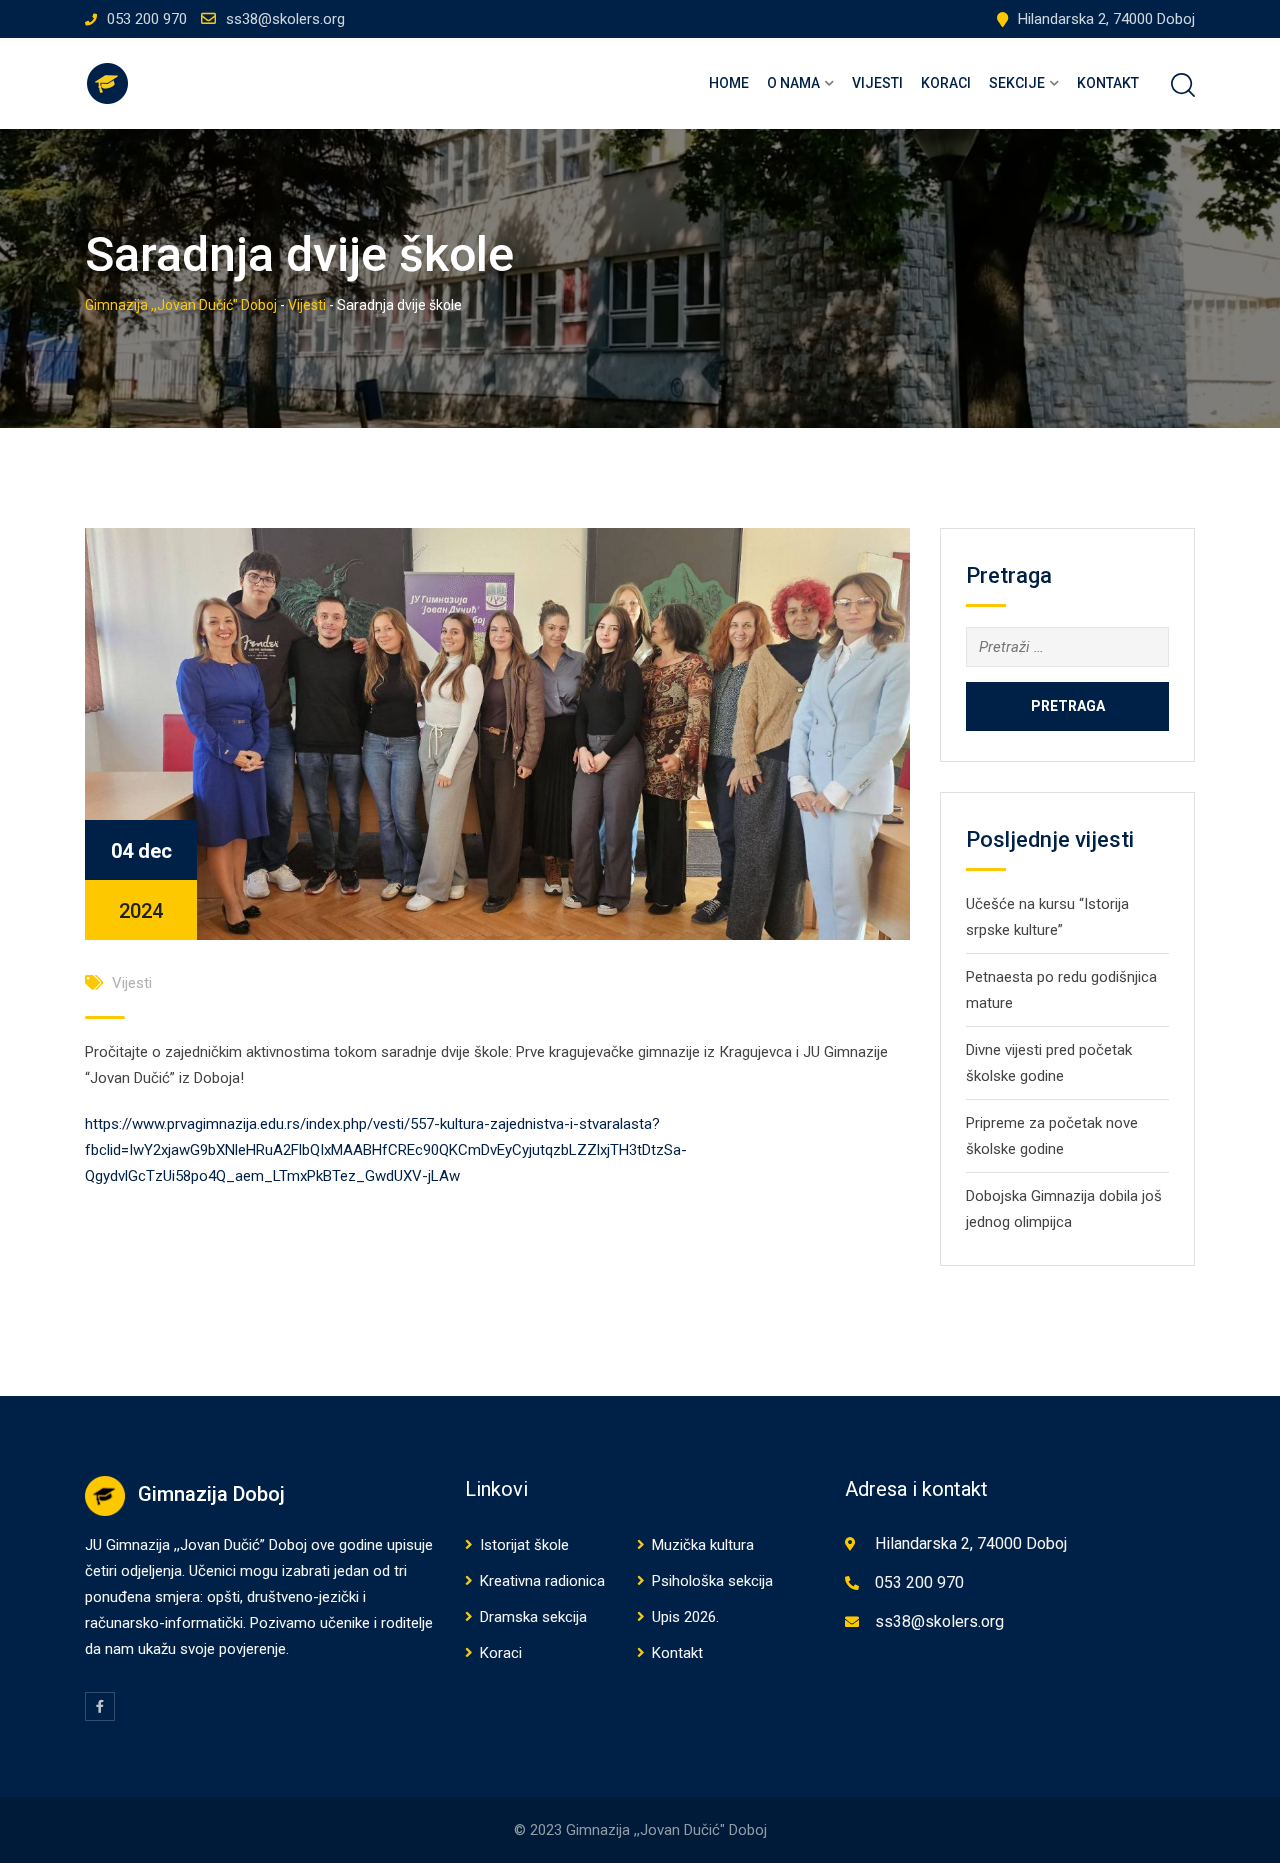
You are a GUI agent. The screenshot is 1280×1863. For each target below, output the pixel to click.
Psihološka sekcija (712, 1581)
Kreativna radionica (542, 1581)
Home (729, 83)
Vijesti (877, 83)
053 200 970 (147, 19)
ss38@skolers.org (285, 19)
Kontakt (1108, 83)
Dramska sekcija (533, 1617)
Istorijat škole (524, 1545)
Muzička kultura (703, 1545)
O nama (793, 83)
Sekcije (1017, 83)
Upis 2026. (685, 1617)
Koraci (946, 83)
